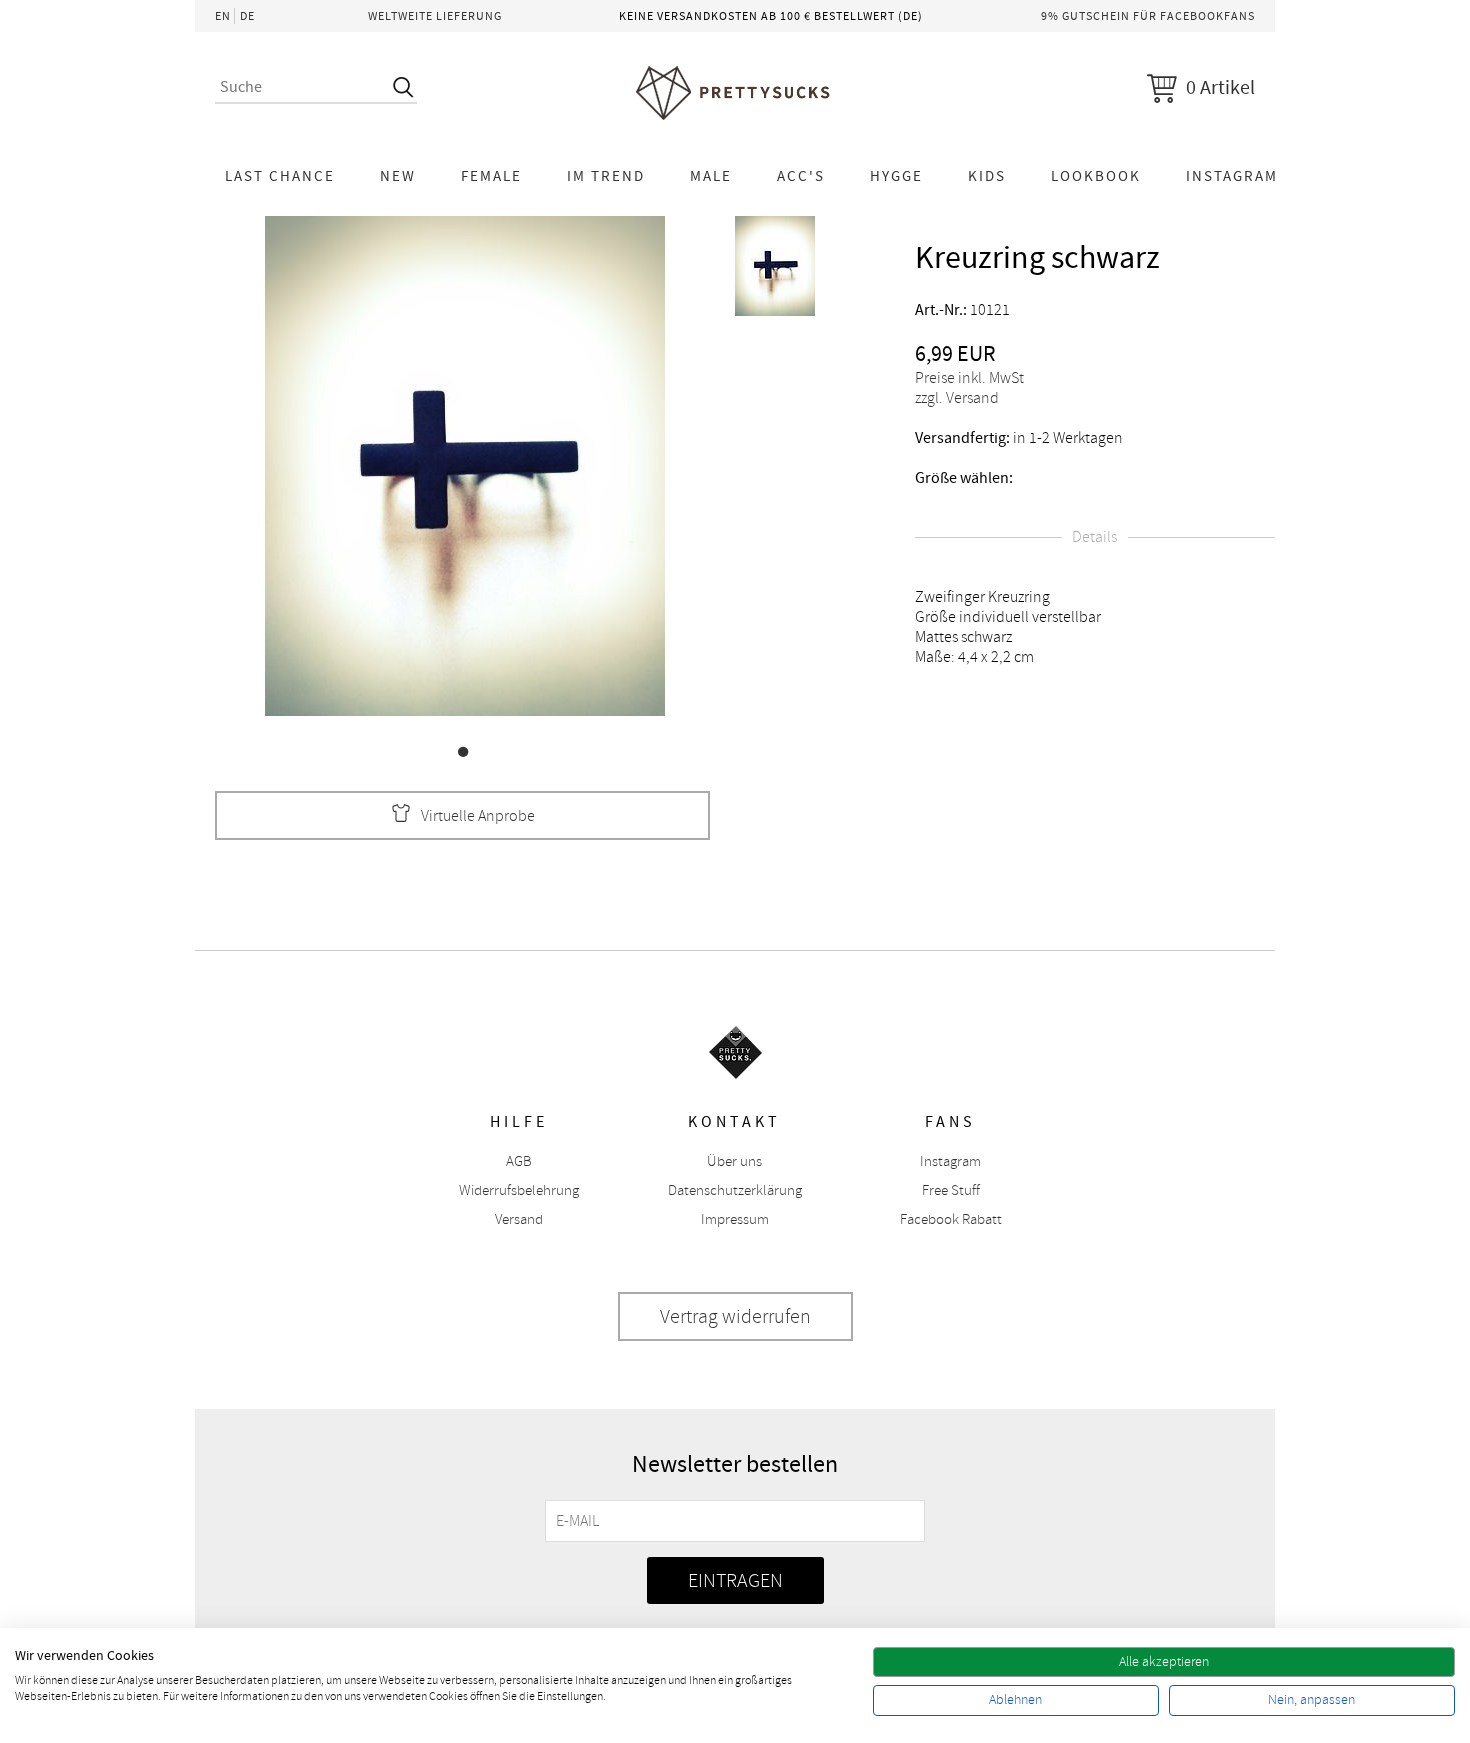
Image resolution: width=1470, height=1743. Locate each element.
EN (223, 16)
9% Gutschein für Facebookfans (1148, 16)
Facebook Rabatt (951, 1219)
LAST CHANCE (280, 176)
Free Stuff (951, 1190)
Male (711, 176)
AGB (519, 1161)
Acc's (801, 176)
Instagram (1232, 176)
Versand (519, 1219)
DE (247, 16)
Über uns (734, 1161)
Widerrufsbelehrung (519, 1190)
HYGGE (896, 176)
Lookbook (1096, 176)
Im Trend (606, 176)
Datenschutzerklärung (735, 1190)
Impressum (735, 1219)
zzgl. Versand (957, 398)
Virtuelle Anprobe (478, 816)
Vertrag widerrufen (735, 1316)
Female (491, 176)
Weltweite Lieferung (435, 16)
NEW (398, 176)
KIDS (987, 176)
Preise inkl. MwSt (969, 378)
